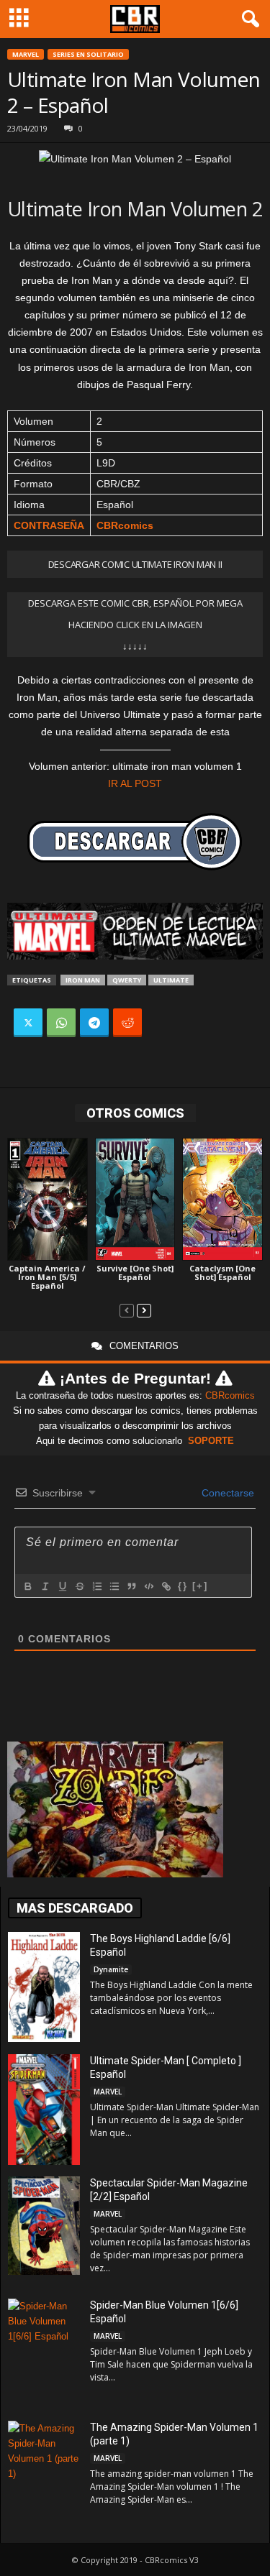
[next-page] (144, 1310)
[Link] (166, 1586)
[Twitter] (28, 1023)
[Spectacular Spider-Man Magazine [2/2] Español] (44, 2226)
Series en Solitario (88, 54)
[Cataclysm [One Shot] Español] (222, 1199)
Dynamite (111, 1969)
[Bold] (27, 1586)
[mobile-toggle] (19, 19)
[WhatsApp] (61, 1023)
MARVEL (26, 54)
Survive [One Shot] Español (135, 1273)
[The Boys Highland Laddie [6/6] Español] (44, 1987)
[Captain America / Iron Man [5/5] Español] (48, 1199)
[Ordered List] (96, 1586)
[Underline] (62, 1586)
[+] (200, 1586)
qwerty (127, 980)
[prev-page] (127, 1310)
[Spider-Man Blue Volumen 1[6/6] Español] (44, 2352)
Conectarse (226, 1493)
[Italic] (45, 1586)
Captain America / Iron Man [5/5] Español (47, 1277)
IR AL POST (135, 783)
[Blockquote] (131, 1586)
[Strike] (79, 1586)
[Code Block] (148, 1586)
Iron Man (83, 980)
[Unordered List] (114, 1586)
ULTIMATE (171, 980)
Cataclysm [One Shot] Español (222, 1273)
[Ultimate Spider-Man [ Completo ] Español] (44, 2110)
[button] (248, 19)
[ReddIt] (127, 1023)
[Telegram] (94, 1023)
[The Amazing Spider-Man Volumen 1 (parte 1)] (44, 2476)
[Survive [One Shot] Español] (135, 1199)
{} (183, 1586)
